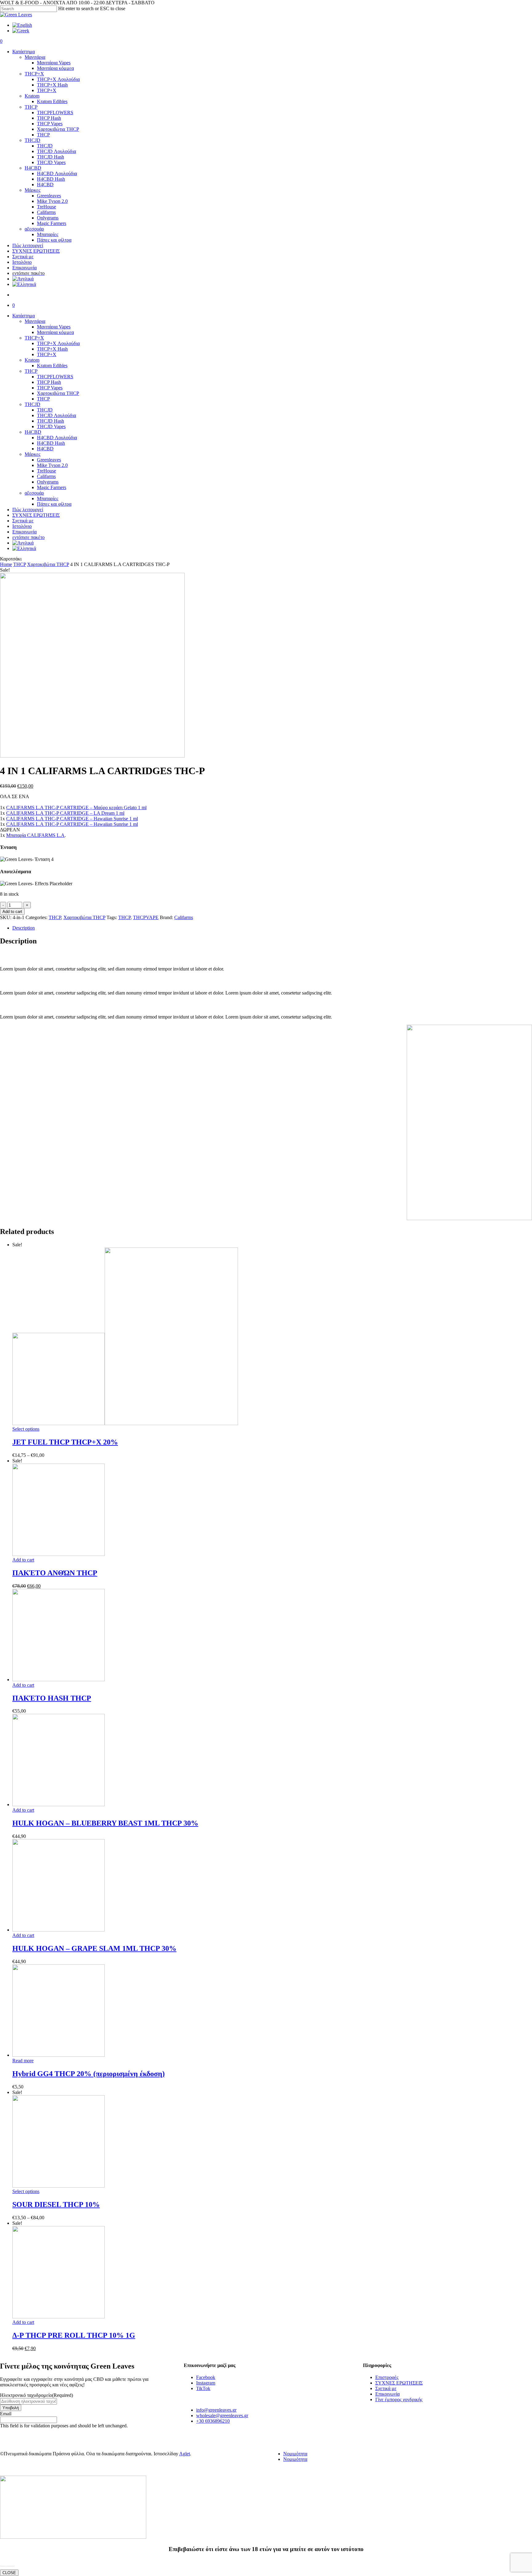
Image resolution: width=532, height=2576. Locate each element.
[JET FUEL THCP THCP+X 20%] (125, 1423)
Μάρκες (32, 454)
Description (24, 928)
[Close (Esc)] (525, 7)
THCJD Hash (50, 421)
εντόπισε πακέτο (28, 537)
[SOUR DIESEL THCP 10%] (58, 2186)
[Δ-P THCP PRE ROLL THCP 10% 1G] (58, 2317)
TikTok (203, 2388)
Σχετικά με (23, 521)
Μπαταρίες (48, 498)
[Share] (512, 7)
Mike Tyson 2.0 (52, 465)
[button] (7, 2562)
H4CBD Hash (51, 443)
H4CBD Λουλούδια (57, 438)
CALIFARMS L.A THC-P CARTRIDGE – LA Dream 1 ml (65, 813)
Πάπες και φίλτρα (54, 504)
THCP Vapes (50, 388)
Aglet (185, 2454)
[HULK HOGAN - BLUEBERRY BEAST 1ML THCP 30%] (58, 1804)
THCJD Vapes (51, 426)
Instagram (206, 2383)
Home (6, 564)
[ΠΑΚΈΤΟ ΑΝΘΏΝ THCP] (58, 1554)
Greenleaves (49, 460)
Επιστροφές (387, 2377)
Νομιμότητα (295, 2454)
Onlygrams (48, 482)
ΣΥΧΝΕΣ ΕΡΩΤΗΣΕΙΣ (36, 515)
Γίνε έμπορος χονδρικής (399, 2399)
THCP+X (34, 338)
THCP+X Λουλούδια (58, 343)
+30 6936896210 (213, 2421)
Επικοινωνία (24, 532)
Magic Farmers (52, 487)
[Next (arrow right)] (521, 1288)
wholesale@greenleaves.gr (222, 2415)
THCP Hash (49, 382)
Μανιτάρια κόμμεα (55, 332)
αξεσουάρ (34, 493)
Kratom (32, 360)
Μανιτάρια (35, 321)
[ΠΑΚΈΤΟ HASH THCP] (58, 1680)
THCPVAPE (146, 917)
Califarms (46, 476)
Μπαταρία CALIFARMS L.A (35, 835)
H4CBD (33, 432)
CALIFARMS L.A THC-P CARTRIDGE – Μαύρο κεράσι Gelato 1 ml (76, 808)
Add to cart (12, 912)
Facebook (206, 2377)
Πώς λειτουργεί (28, 510)
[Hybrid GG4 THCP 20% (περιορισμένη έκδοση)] (58, 2055)
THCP (31, 371)
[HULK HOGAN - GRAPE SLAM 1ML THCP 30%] (58, 1930)
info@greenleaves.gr (216, 2410)
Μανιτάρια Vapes (54, 327)
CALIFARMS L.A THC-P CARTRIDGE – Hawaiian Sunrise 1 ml (72, 819)
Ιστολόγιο (22, 526)
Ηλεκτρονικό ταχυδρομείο (36, 2395)
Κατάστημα (24, 316)
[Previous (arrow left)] (11, 1288)
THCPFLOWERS (55, 377)
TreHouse (46, 471)
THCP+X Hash (52, 349)
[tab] (272, 928)
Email (6, 2414)
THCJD (32, 404)
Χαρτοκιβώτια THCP (58, 393)
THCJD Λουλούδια (56, 415)
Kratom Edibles (52, 366)
